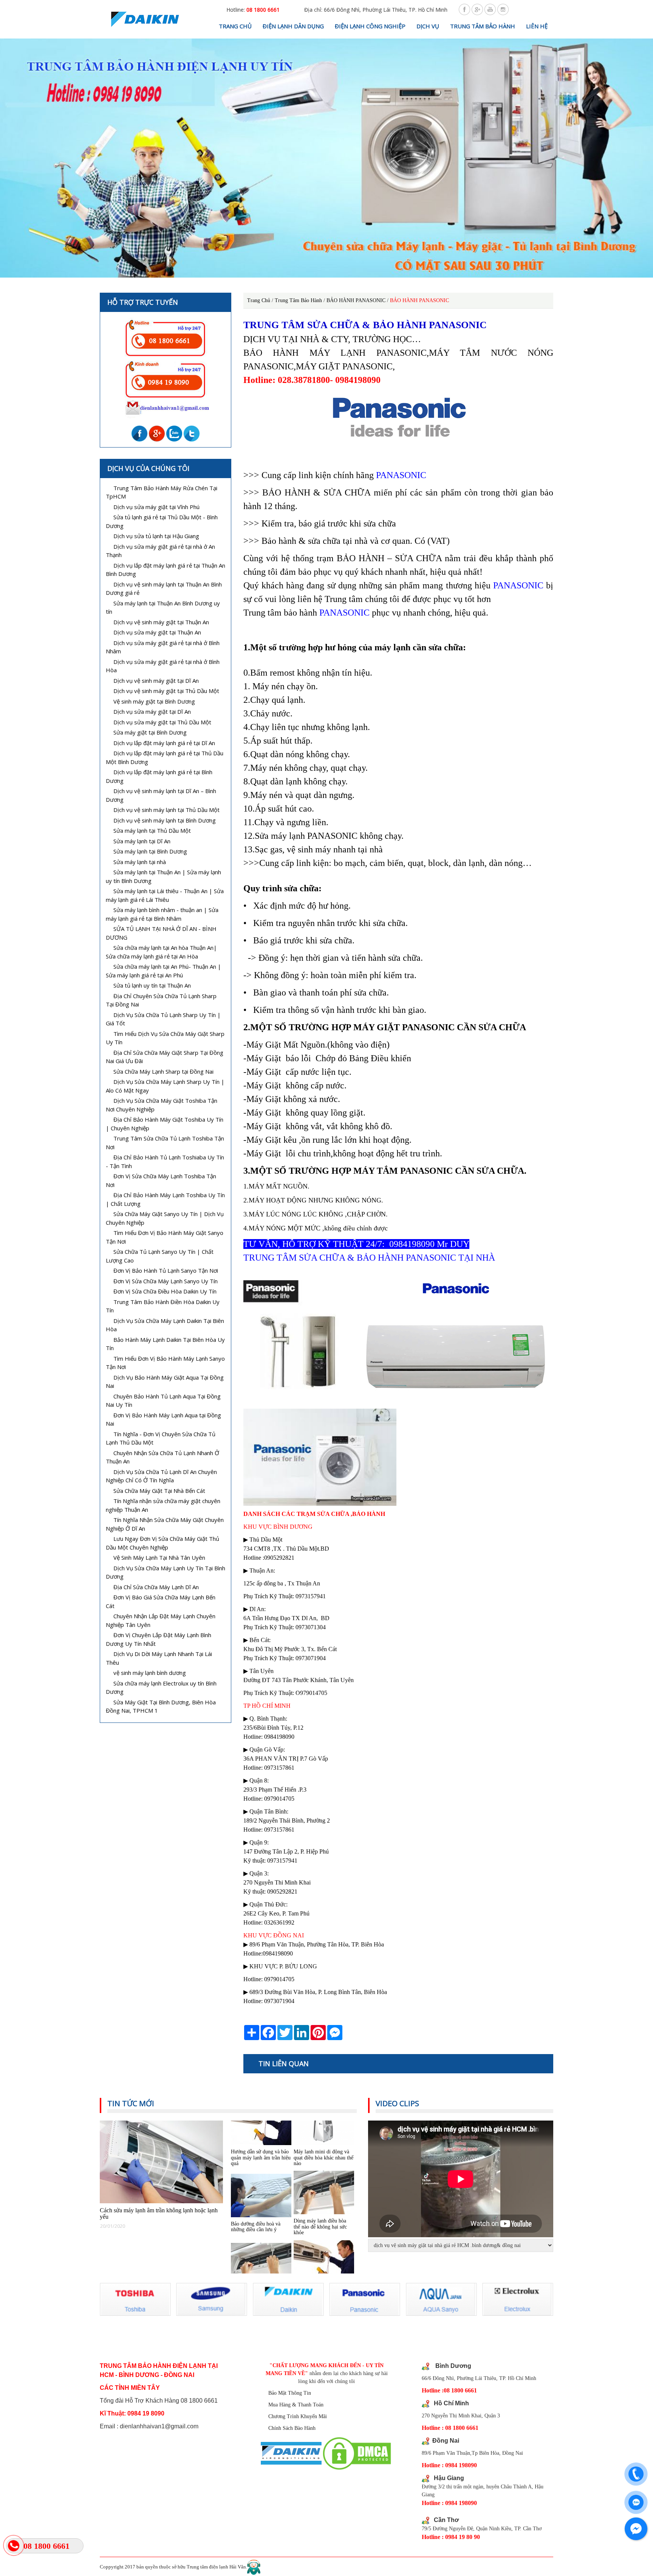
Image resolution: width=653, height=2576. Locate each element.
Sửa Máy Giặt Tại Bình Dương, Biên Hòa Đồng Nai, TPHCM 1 (161, 1706)
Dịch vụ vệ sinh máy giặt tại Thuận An (161, 622)
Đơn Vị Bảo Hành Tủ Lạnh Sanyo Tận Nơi (166, 1270)
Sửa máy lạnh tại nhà (140, 862)
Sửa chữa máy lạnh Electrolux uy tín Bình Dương (161, 1688)
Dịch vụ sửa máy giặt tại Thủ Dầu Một (162, 722)
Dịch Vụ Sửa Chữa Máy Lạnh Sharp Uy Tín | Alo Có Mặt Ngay (165, 1086)
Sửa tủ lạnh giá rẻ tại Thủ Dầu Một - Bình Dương (162, 521)
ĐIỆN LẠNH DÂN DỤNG (293, 26)
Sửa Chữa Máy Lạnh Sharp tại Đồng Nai (163, 1071)
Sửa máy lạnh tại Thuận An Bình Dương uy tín (163, 607)
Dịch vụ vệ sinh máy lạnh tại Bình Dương (165, 820)
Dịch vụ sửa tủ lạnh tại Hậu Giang (156, 536)
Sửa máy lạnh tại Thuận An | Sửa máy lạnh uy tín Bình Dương (163, 876)
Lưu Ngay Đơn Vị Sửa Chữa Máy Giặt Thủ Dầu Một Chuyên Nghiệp (162, 1543)
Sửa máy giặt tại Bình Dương (150, 732)
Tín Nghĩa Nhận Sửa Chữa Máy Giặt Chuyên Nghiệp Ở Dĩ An (165, 1524)
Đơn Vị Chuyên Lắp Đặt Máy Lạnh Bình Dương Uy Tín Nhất (159, 1639)
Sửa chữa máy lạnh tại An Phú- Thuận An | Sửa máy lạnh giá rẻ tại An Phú (163, 971)
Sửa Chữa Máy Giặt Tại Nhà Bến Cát (159, 1491)
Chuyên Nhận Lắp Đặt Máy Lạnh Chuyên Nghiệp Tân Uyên (161, 1620)
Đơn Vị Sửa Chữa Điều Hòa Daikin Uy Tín (165, 1291)
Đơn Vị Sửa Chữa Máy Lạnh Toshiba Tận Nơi (161, 1180)
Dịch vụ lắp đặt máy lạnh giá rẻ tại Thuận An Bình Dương (166, 570)
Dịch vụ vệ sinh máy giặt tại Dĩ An (156, 681)
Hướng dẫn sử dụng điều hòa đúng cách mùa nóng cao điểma (320, 2246)
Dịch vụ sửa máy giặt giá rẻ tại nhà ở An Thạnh (160, 551)
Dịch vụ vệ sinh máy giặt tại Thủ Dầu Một (166, 691)
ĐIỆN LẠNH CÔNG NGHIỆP (370, 26)
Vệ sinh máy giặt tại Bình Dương (154, 701)
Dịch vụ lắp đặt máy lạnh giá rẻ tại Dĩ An (164, 743)
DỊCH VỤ (428, 26)
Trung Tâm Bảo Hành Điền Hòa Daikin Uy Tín (163, 1306)
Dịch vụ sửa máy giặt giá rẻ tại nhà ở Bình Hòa (163, 666)
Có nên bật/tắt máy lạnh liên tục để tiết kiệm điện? (259, 2246)
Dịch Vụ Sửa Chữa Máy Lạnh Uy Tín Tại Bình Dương (166, 1572)
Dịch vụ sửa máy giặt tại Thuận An (157, 632)
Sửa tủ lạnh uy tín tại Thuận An (152, 985)
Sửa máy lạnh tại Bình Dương (150, 851)
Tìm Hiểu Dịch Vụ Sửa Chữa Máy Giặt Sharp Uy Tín (165, 1038)
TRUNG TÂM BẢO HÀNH (483, 26)
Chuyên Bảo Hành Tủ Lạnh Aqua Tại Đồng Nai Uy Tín (163, 1401)
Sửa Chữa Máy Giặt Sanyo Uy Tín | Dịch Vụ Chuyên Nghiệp (165, 1218)
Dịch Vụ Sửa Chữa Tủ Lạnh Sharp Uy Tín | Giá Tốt (163, 1019)
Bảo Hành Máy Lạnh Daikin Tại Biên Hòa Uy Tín (165, 1344)
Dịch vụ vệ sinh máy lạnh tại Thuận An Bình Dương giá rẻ (164, 589)
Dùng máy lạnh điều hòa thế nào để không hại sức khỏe (320, 2176)
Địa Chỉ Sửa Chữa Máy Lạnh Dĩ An (156, 1587)
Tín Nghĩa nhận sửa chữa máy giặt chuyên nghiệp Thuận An (163, 1505)
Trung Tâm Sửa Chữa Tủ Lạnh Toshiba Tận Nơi (165, 1143)
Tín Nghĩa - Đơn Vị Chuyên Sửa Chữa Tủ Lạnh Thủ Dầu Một (161, 1438)
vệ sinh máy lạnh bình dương (150, 1673)
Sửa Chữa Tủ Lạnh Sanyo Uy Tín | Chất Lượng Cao (160, 1256)
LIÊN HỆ (537, 26)
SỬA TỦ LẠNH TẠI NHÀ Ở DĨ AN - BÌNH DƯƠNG (161, 933)
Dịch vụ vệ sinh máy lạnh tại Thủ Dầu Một (166, 810)
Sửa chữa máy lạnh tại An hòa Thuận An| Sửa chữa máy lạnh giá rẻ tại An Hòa (161, 952)
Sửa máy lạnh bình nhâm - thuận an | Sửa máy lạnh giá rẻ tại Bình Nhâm (162, 914)
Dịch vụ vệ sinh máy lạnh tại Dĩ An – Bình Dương (161, 795)
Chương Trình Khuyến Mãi (298, 2416)
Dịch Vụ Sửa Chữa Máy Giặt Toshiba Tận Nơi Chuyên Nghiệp (162, 1105)
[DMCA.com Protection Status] (357, 2454)
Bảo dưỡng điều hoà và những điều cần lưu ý (256, 2176)
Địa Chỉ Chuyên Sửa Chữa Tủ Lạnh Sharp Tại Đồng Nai (161, 1000)
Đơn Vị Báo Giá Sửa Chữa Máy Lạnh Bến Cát (161, 1601)
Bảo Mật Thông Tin (290, 2393)
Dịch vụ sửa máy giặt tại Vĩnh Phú (156, 507)
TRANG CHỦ (235, 26)
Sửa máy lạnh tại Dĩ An (142, 841)
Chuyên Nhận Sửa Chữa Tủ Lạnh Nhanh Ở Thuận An (162, 1457)
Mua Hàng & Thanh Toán (296, 2405)
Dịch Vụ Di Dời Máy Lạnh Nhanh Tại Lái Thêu (159, 1658)
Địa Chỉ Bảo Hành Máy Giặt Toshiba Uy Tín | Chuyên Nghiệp (165, 1124)
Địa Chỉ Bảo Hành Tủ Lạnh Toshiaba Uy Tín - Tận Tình (165, 1161)
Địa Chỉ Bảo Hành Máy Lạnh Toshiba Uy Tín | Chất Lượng (165, 1199)
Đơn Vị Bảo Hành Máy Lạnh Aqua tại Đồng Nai (163, 1419)
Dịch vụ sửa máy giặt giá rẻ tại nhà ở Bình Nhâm (163, 647)
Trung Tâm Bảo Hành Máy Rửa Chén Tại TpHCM (162, 492)
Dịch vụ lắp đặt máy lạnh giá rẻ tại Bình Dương (159, 776)
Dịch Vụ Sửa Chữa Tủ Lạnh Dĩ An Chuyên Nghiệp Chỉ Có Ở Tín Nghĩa (161, 1476)
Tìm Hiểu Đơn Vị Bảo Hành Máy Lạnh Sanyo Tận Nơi (165, 1363)
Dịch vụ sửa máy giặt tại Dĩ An (152, 712)
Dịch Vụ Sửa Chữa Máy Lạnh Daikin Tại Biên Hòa (165, 1325)
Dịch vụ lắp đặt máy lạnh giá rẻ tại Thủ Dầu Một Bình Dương (165, 757)
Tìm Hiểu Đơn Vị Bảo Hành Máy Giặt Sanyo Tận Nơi (165, 1237)
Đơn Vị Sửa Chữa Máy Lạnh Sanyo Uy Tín (166, 1281)
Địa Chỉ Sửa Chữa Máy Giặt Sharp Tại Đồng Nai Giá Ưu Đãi (165, 1057)
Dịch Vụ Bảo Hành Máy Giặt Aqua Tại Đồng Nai (165, 1382)
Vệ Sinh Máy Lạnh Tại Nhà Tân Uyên (159, 1557)
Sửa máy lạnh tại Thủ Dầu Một (152, 830)
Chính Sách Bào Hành (292, 2428)
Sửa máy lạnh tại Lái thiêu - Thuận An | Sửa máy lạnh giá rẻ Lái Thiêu (165, 895)
